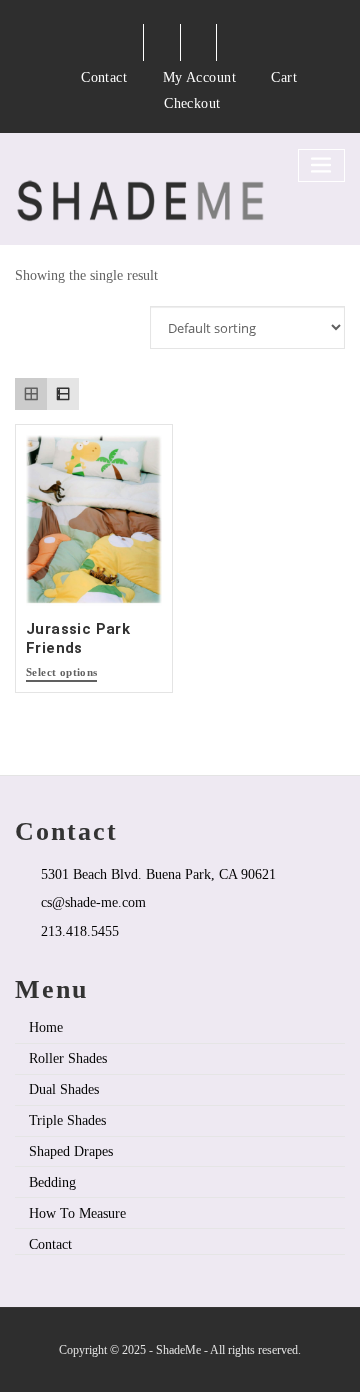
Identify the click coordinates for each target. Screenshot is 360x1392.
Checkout (192, 103)
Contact (104, 77)
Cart (284, 77)
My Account (200, 77)
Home (46, 1027)
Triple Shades (67, 1120)
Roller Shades (68, 1058)
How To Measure (77, 1213)
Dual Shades (64, 1089)
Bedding (52, 1182)
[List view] (63, 394)
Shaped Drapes (71, 1151)
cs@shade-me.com (93, 902)
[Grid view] (31, 394)
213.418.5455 (80, 931)
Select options (61, 672)
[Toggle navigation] (322, 165)
